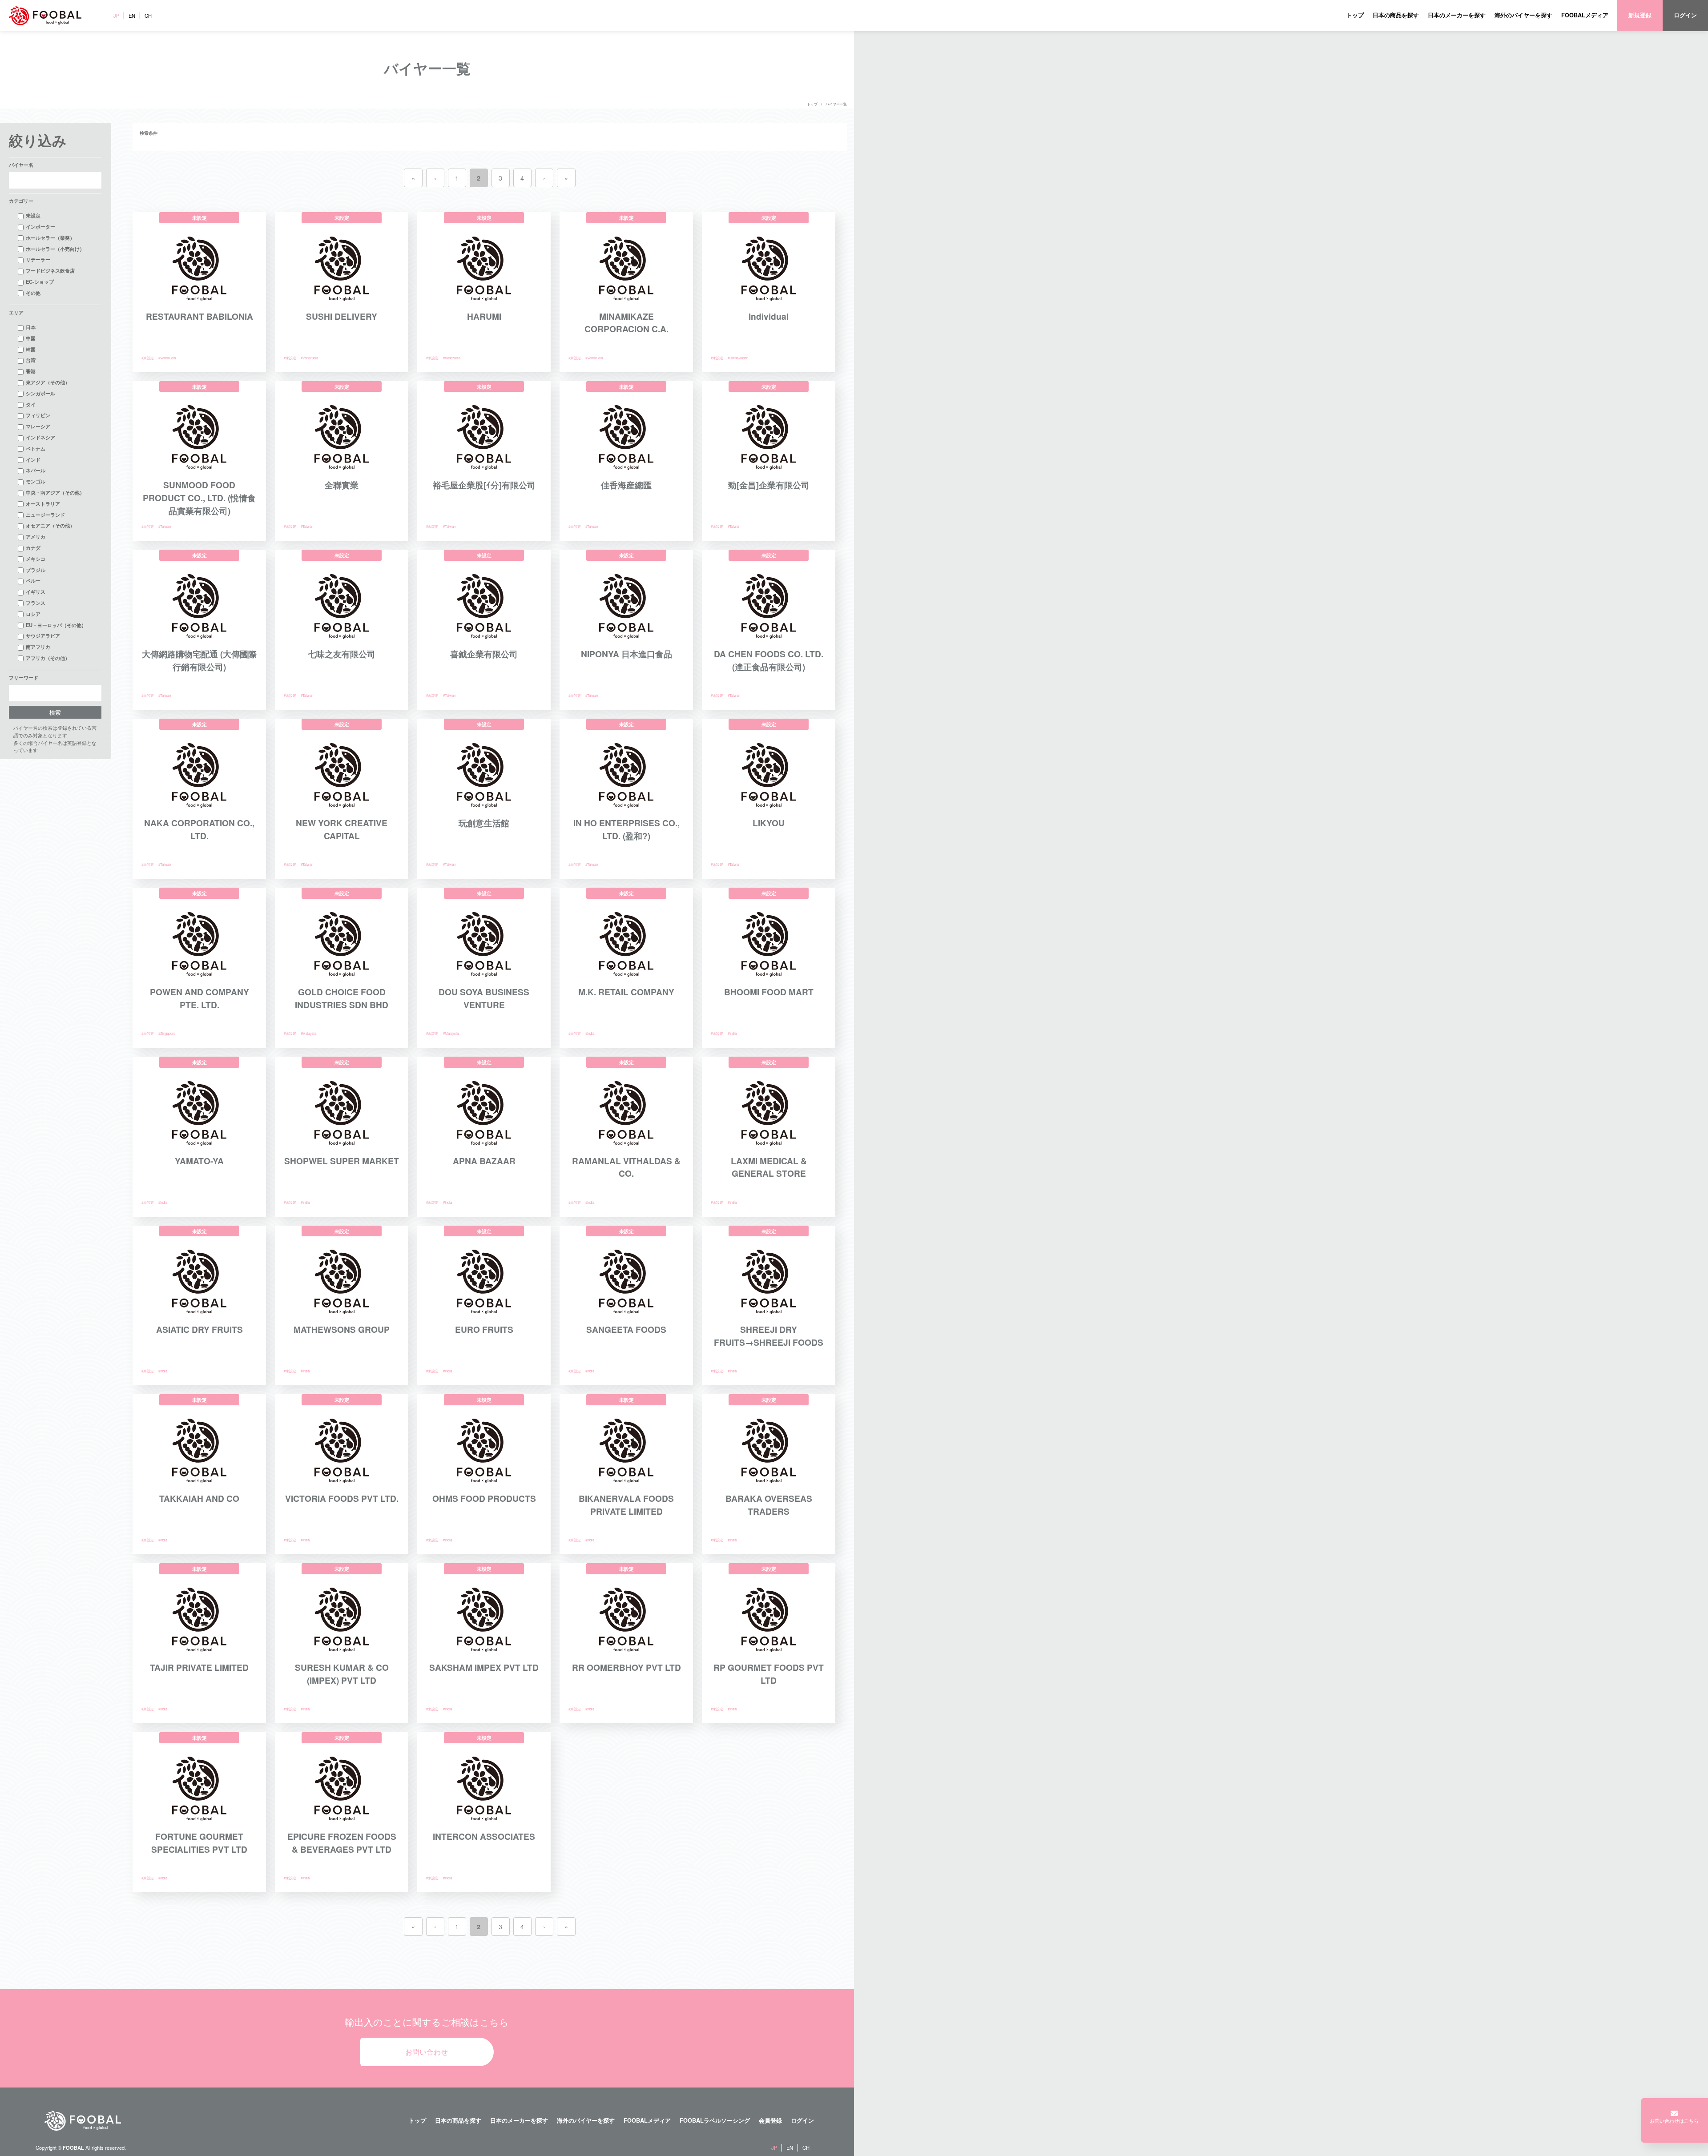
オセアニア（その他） (50, 525)
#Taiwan (165, 526)
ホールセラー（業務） (50, 237)
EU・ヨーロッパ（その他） (56, 625)
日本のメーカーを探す (1457, 15)
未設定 (33, 215)
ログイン (1685, 15)
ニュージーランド (45, 515)
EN (132, 16)
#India (590, 1033)
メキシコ (36, 559)
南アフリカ (38, 647)
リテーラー (38, 259)
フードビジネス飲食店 (50, 270)
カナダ (33, 547)
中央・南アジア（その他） (55, 492)
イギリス (36, 591)
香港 (31, 371)
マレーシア (38, 426)
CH (148, 16)
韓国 (31, 349)
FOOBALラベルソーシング (715, 2120)
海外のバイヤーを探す (1523, 15)
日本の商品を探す (1396, 15)
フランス (36, 603)
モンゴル (36, 481)
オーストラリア (43, 503)
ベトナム (36, 448)
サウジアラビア (43, 636)
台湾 (31, 360)
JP (116, 16)
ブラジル (36, 570)
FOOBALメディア (1585, 15)
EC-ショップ (40, 282)
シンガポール (40, 393)
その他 (33, 293)
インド (33, 459)
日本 (31, 327)
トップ (1355, 15)
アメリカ (36, 536)
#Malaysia (308, 1033)
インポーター (40, 226)
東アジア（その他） (48, 382)
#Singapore (167, 1033)
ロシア (33, 614)
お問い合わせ (427, 2052)
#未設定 (148, 358)
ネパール (36, 470)
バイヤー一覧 (836, 104)
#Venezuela (167, 358)
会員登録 (770, 2120)
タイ (31, 404)
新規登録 (1640, 15)
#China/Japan (738, 358)
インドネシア (40, 437)
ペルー (33, 580)
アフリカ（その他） (48, 658)
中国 (31, 338)
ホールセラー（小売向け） (55, 249)
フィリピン (38, 415)
